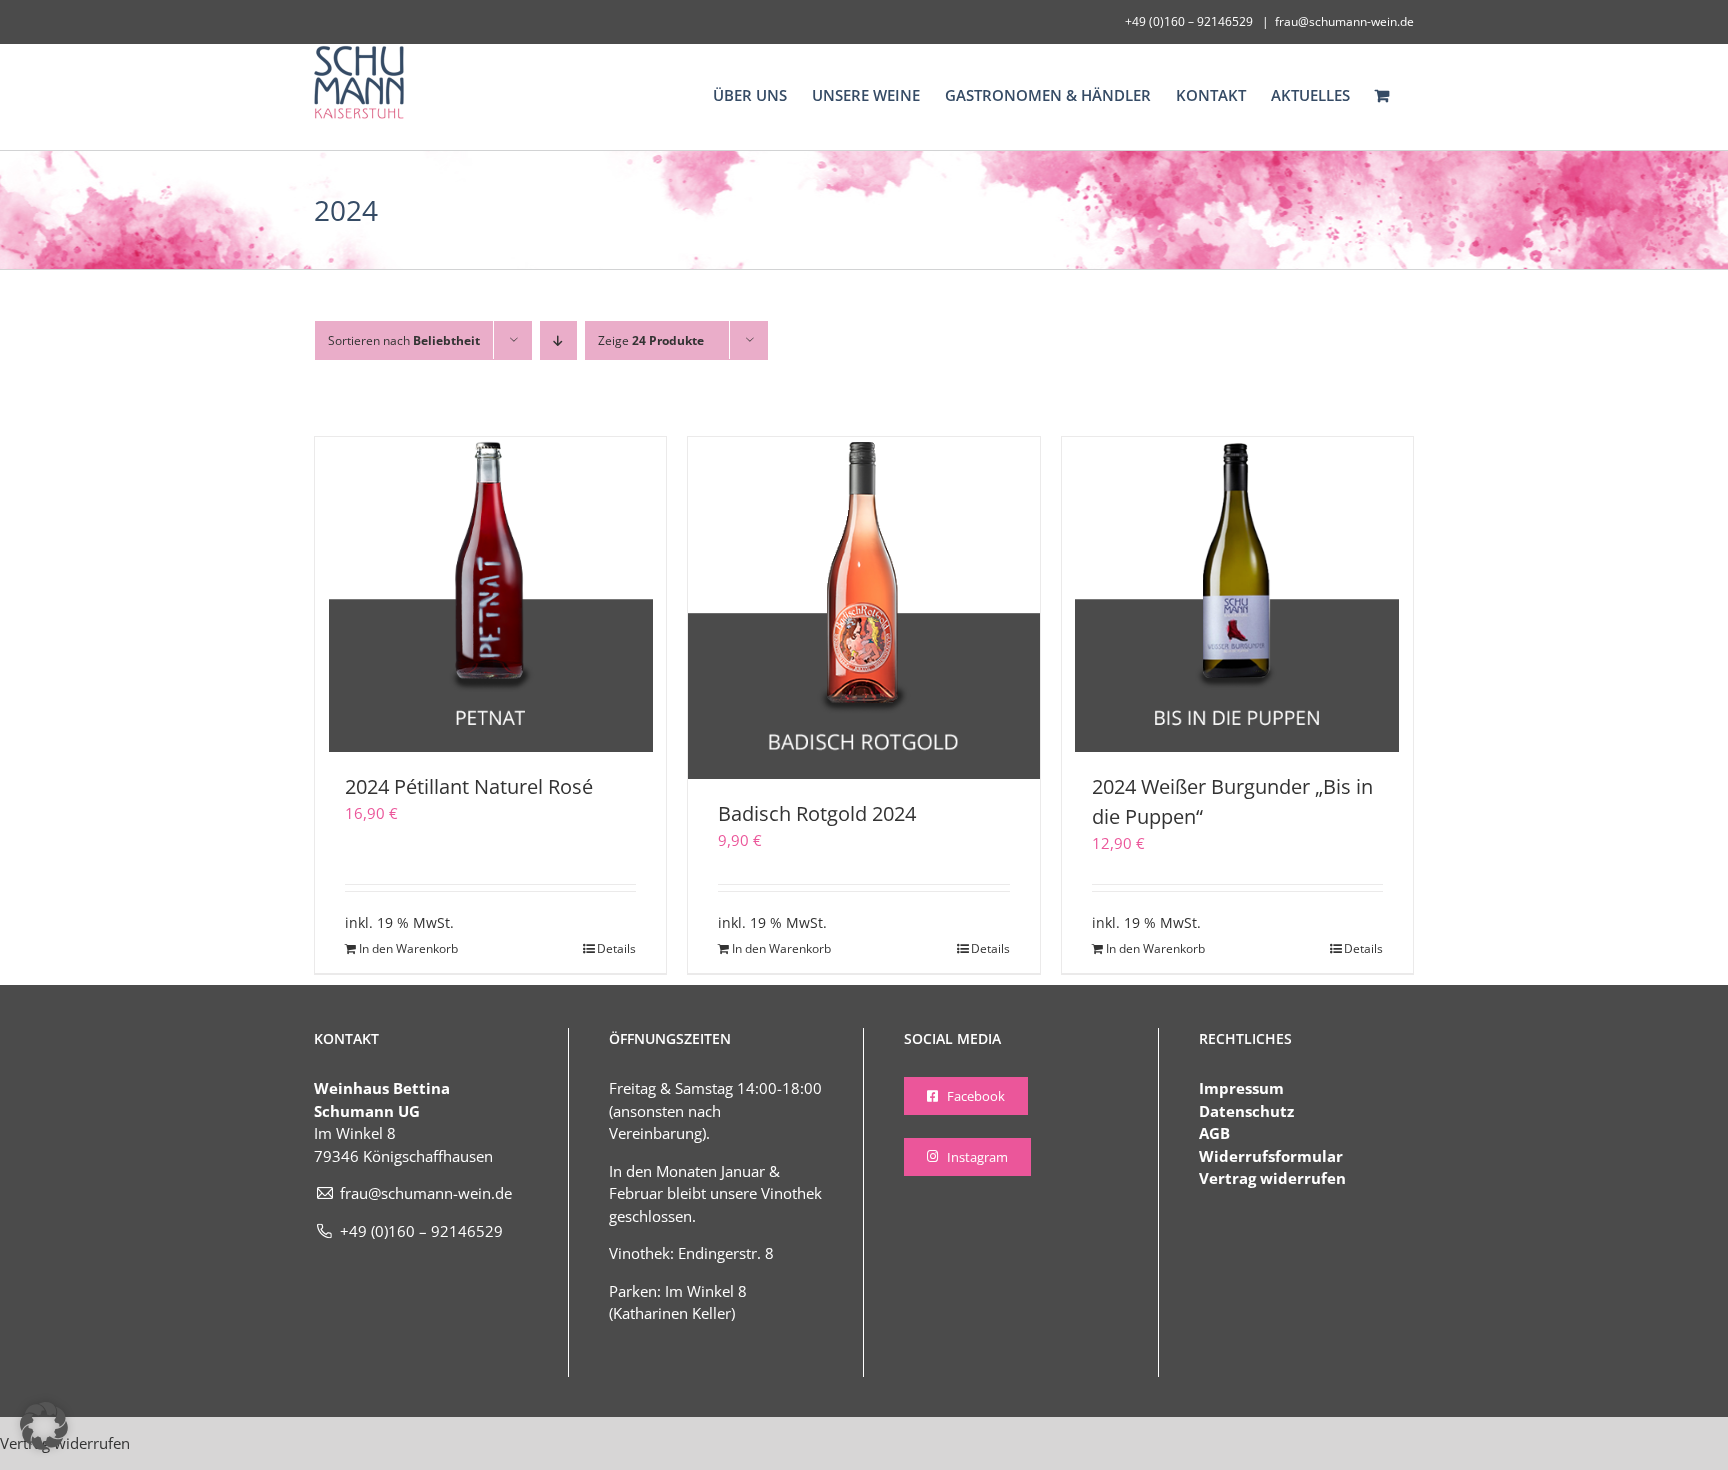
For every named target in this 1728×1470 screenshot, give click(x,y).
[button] (44, 1426)
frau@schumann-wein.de (1344, 21)
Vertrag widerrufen (1272, 1178)
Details (616, 948)
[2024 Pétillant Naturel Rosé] (490, 594)
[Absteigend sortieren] (558, 340)
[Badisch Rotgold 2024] (863, 608)
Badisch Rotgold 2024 (817, 813)
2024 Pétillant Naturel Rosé (469, 786)
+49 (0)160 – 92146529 (421, 1231)
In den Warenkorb (408, 948)
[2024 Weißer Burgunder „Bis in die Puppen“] (1237, 594)
